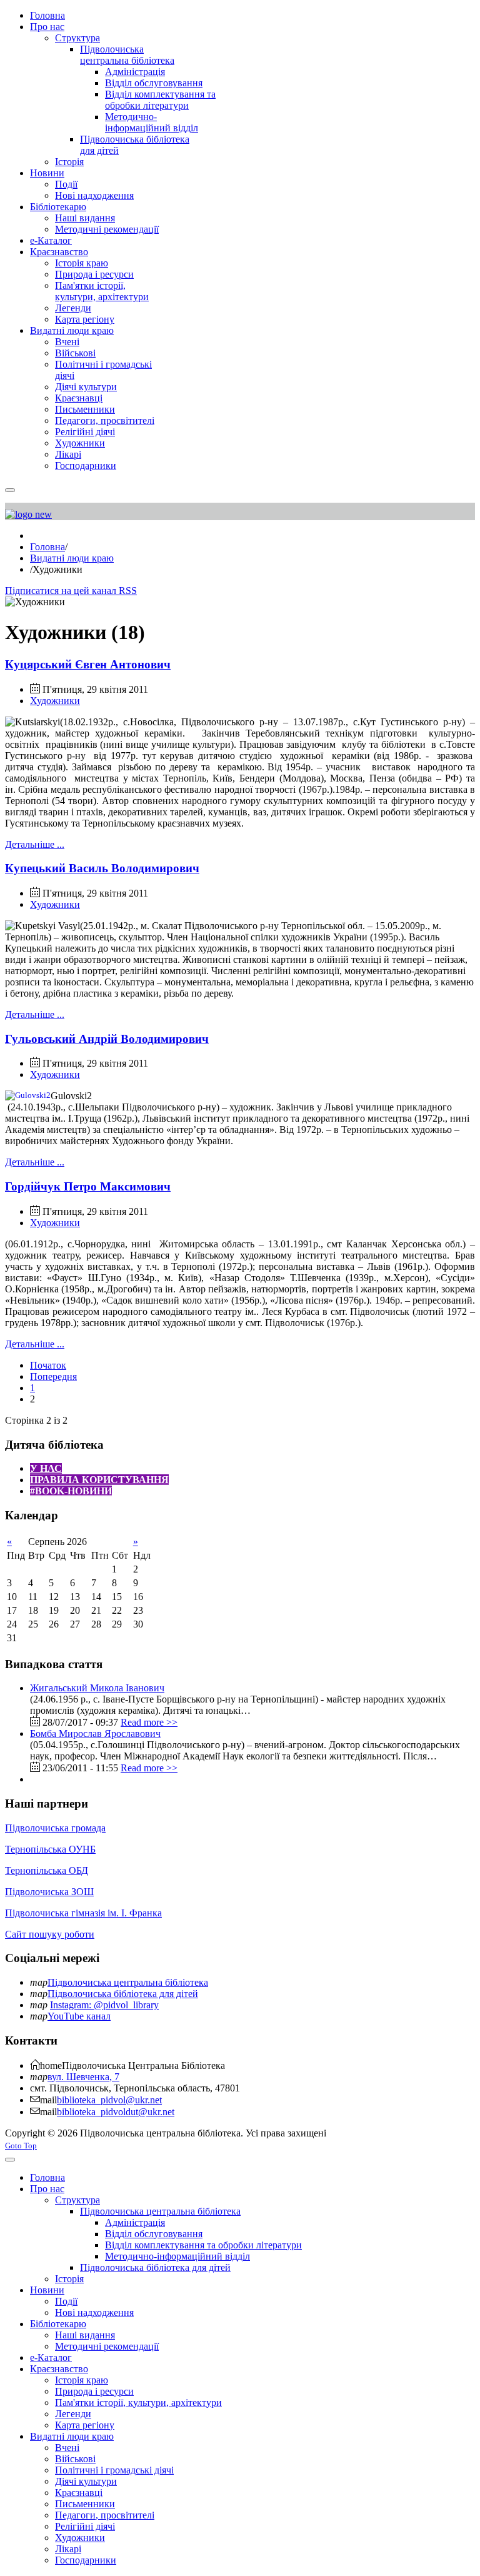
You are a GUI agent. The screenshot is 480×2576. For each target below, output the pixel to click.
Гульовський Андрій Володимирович (107, 1039)
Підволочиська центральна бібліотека (128, 1982)
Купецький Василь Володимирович (102, 868)
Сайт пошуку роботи (50, 1934)
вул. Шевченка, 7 (83, 2077)
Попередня (53, 1376)
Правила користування (99, 1480)
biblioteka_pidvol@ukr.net (109, 2100)
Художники (55, 701)
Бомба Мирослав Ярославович (95, 1733)
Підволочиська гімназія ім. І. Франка (83, 1913)
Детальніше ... (35, 844)
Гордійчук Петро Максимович (88, 1186)
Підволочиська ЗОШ (49, 1892)
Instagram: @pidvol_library (104, 2005)
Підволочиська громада (55, 1828)
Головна (47, 547)
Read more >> (149, 1722)
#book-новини (71, 1491)
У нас (46, 1468)
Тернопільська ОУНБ (50, 1849)
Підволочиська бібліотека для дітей (123, 1994)
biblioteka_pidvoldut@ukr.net (116, 2112)
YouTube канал (79, 2016)
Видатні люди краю (72, 558)
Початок (48, 1365)
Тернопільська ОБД (47, 1870)
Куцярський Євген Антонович (88, 664)
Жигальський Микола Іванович (97, 1688)
